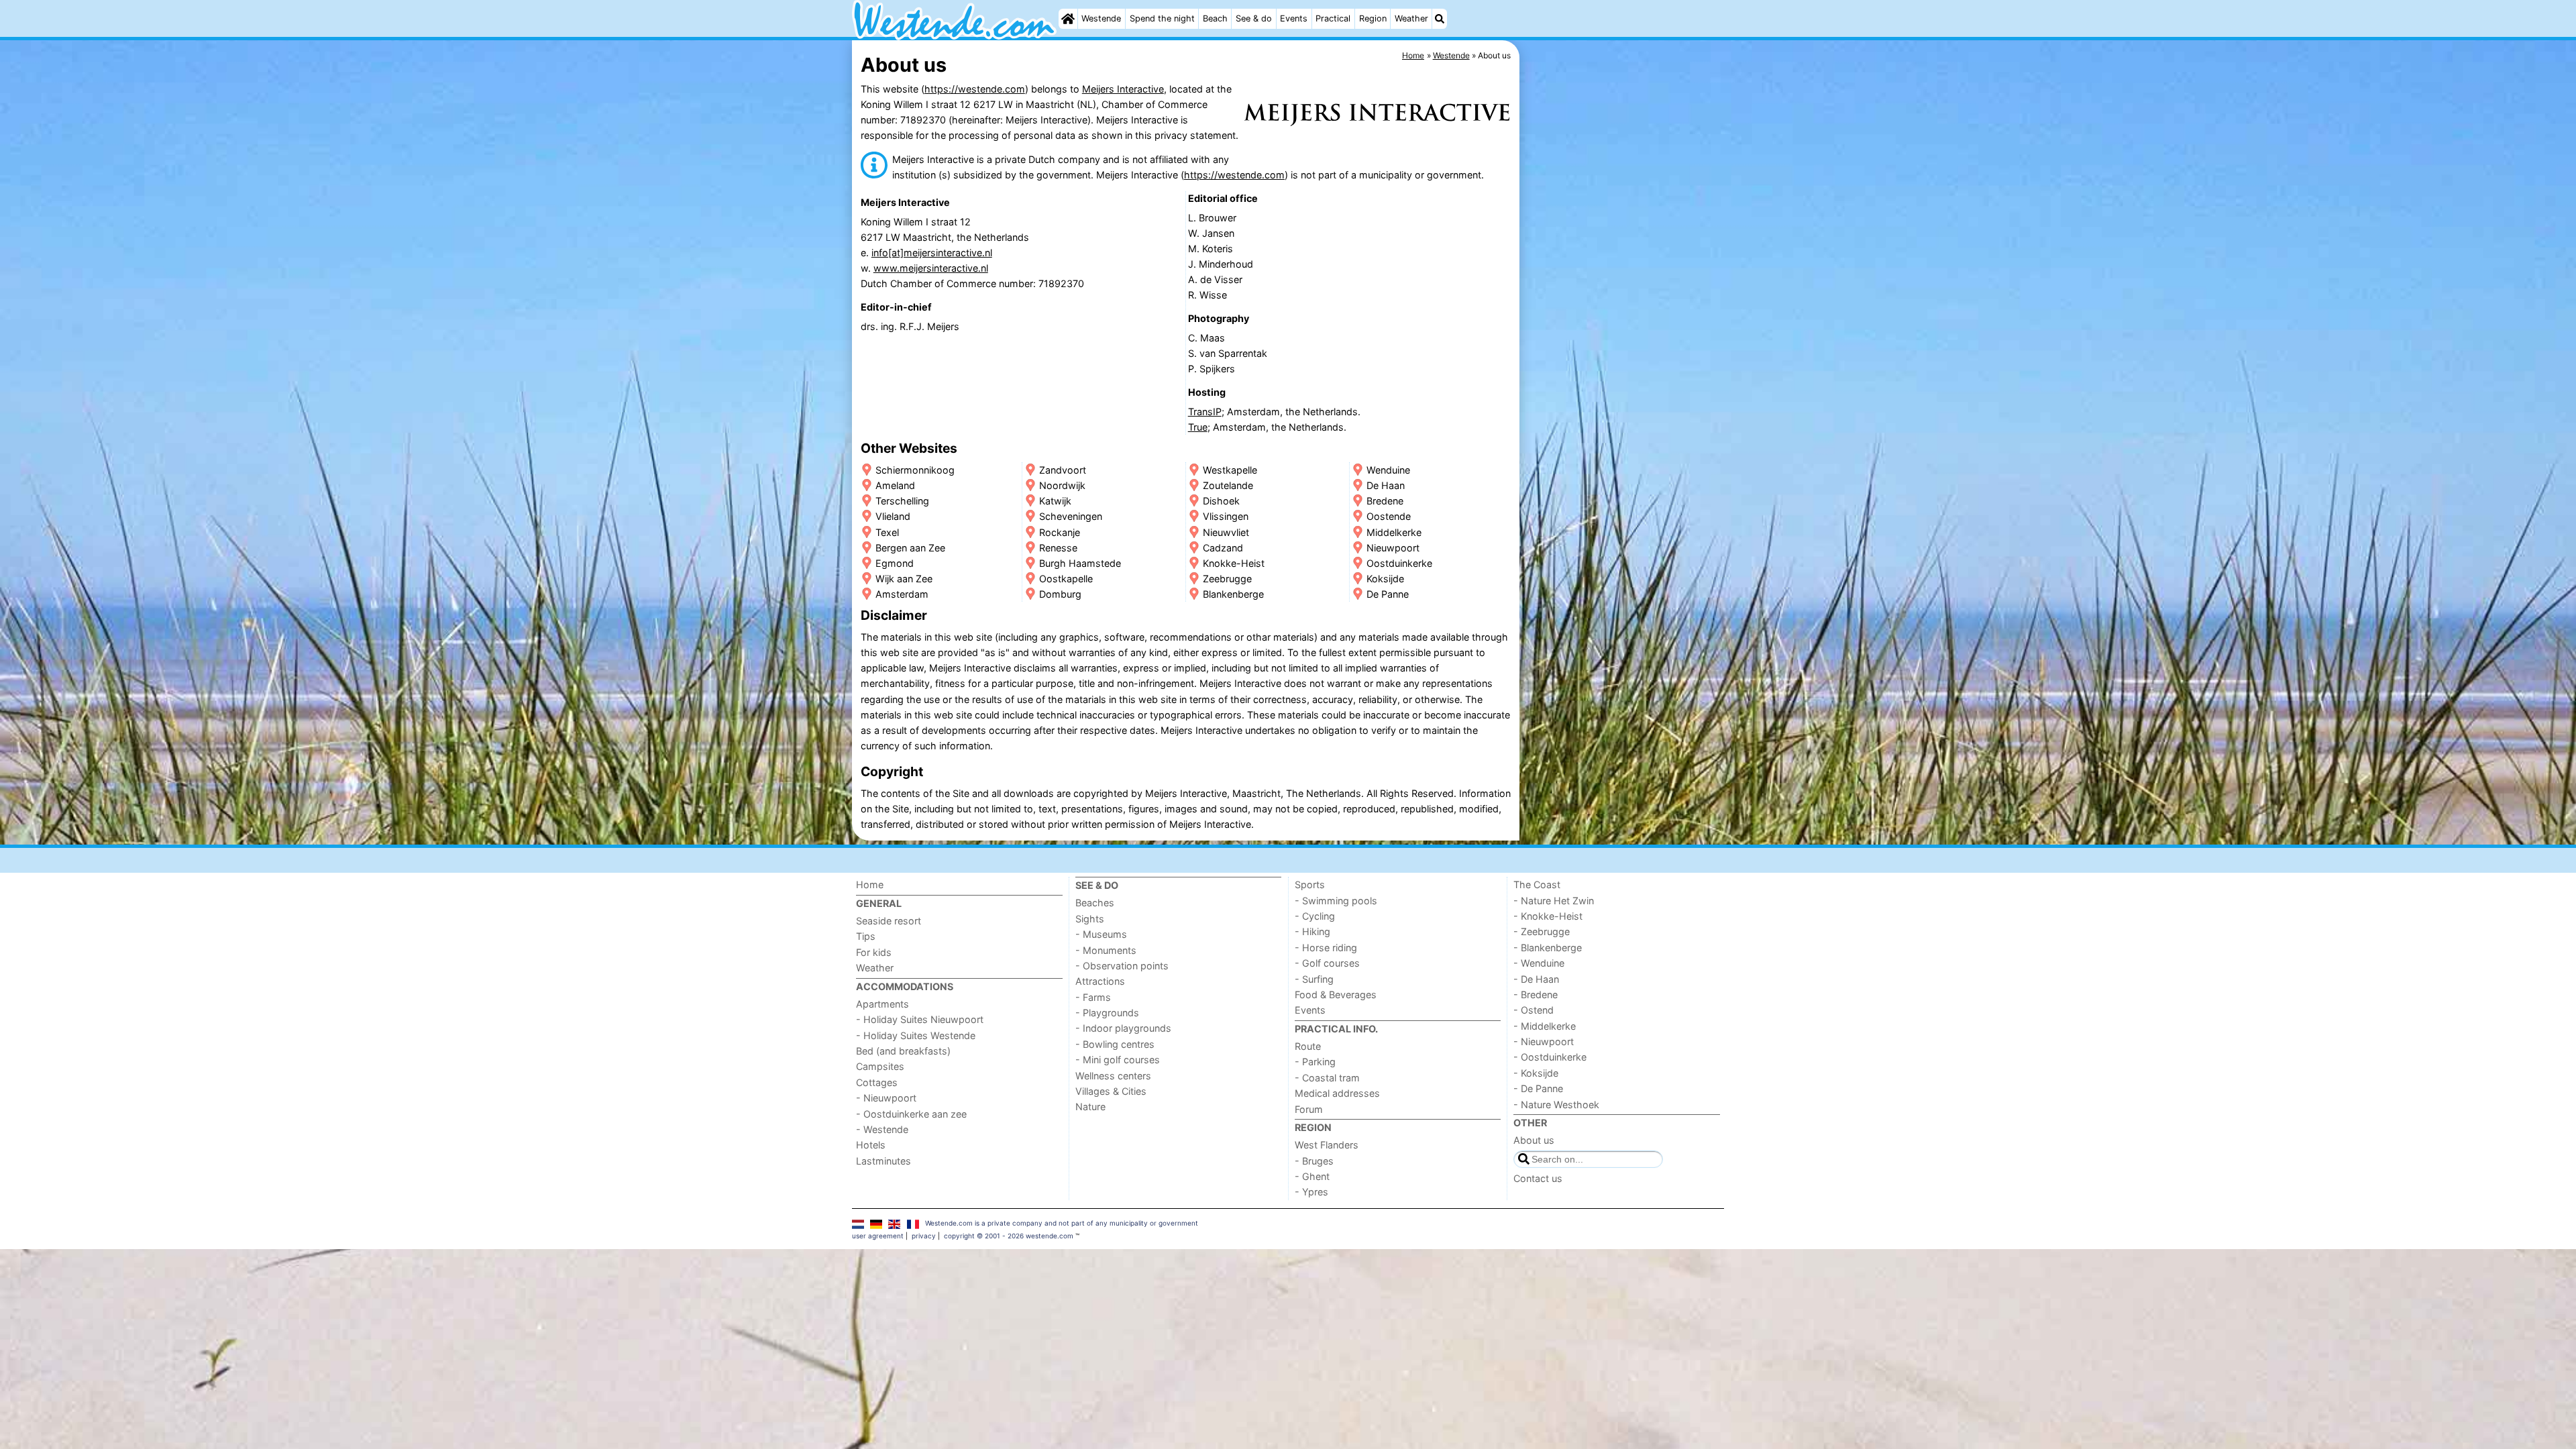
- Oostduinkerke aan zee (911, 1114)
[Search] (1440, 19)
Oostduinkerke (1399, 563)
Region (1373, 18)
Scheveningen (1071, 516)
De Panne (1388, 594)
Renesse (1058, 548)
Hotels (871, 1145)
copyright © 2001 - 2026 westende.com (1009, 1236)
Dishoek (1221, 501)
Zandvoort (1063, 470)
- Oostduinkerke (1550, 1057)
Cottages (877, 1082)
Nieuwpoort (1393, 548)
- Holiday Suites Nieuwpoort (920, 1019)
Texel (887, 532)
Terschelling (902, 501)
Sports (1310, 884)
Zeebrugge (1227, 579)
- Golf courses (1327, 963)
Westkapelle (1230, 470)
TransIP (1205, 412)
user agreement (878, 1236)
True (1198, 427)
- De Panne (1538, 1088)
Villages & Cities (1111, 1091)
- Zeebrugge (1542, 931)
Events (1294, 18)
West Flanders (1327, 1145)
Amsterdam (902, 594)
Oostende (1389, 516)
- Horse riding (1326, 948)
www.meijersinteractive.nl (931, 268)
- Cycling (1315, 916)
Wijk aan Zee (904, 579)
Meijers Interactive (1123, 89)
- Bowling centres (1115, 1044)
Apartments (882, 1004)
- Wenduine (1539, 963)
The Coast (1537, 884)
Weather (1411, 18)
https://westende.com (975, 89)
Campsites (880, 1066)
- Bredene (1536, 995)
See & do (1254, 18)
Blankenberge (1233, 594)
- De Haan (1536, 979)
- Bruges (1314, 1161)
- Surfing (1314, 979)
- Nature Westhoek (1556, 1105)
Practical (1333, 18)
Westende (1101, 18)
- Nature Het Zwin (1554, 901)
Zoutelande (1228, 485)
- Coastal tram (1327, 1078)
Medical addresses (1337, 1093)
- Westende (882, 1129)
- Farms (1093, 997)
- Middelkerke (1545, 1026)
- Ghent (1312, 1176)
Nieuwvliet (1226, 532)
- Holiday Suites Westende (916, 1035)
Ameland (895, 485)
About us (1534, 1140)
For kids (874, 952)
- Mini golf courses (1118, 1060)
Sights (1090, 919)
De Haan (1386, 485)
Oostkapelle (1066, 579)
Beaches (1095, 903)
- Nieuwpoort (886, 1098)
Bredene (1385, 501)
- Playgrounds (1107, 1013)
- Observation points (1122, 966)
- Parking (1315, 1062)
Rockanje (1060, 532)
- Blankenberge (1548, 948)
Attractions (1100, 981)
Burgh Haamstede (1080, 563)
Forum (1309, 1109)
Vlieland (893, 516)
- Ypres (1311, 1192)
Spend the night (1162, 18)
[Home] (1068, 19)
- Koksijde (1536, 1073)
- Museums (1101, 934)
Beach (1215, 18)
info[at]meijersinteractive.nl (932, 253)
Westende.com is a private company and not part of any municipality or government (1062, 1223)
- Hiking (1312, 931)
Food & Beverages (1336, 995)
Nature (1090, 1107)
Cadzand (1223, 548)
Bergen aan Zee (910, 548)
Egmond (895, 563)
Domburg (1060, 594)
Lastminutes (883, 1161)
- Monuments (1106, 950)
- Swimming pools (1336, 901)
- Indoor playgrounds (1123, 1028)
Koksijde (1385, 579)
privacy (924, 1236)
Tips (866, 936)
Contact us (1538, 1178)
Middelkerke (1394, 532)
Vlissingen (1226, 516)
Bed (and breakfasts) (903, 1051)
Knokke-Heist (1234, 563)
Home (870, 884)
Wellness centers (1113, 1076)
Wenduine (1388, 470)
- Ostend (1534, 1010)
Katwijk (1055, 501)
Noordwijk (1062, 485)
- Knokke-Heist (1548, 916)
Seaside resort (889, 921)
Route (1308, 1046)
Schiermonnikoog (915, 470)
